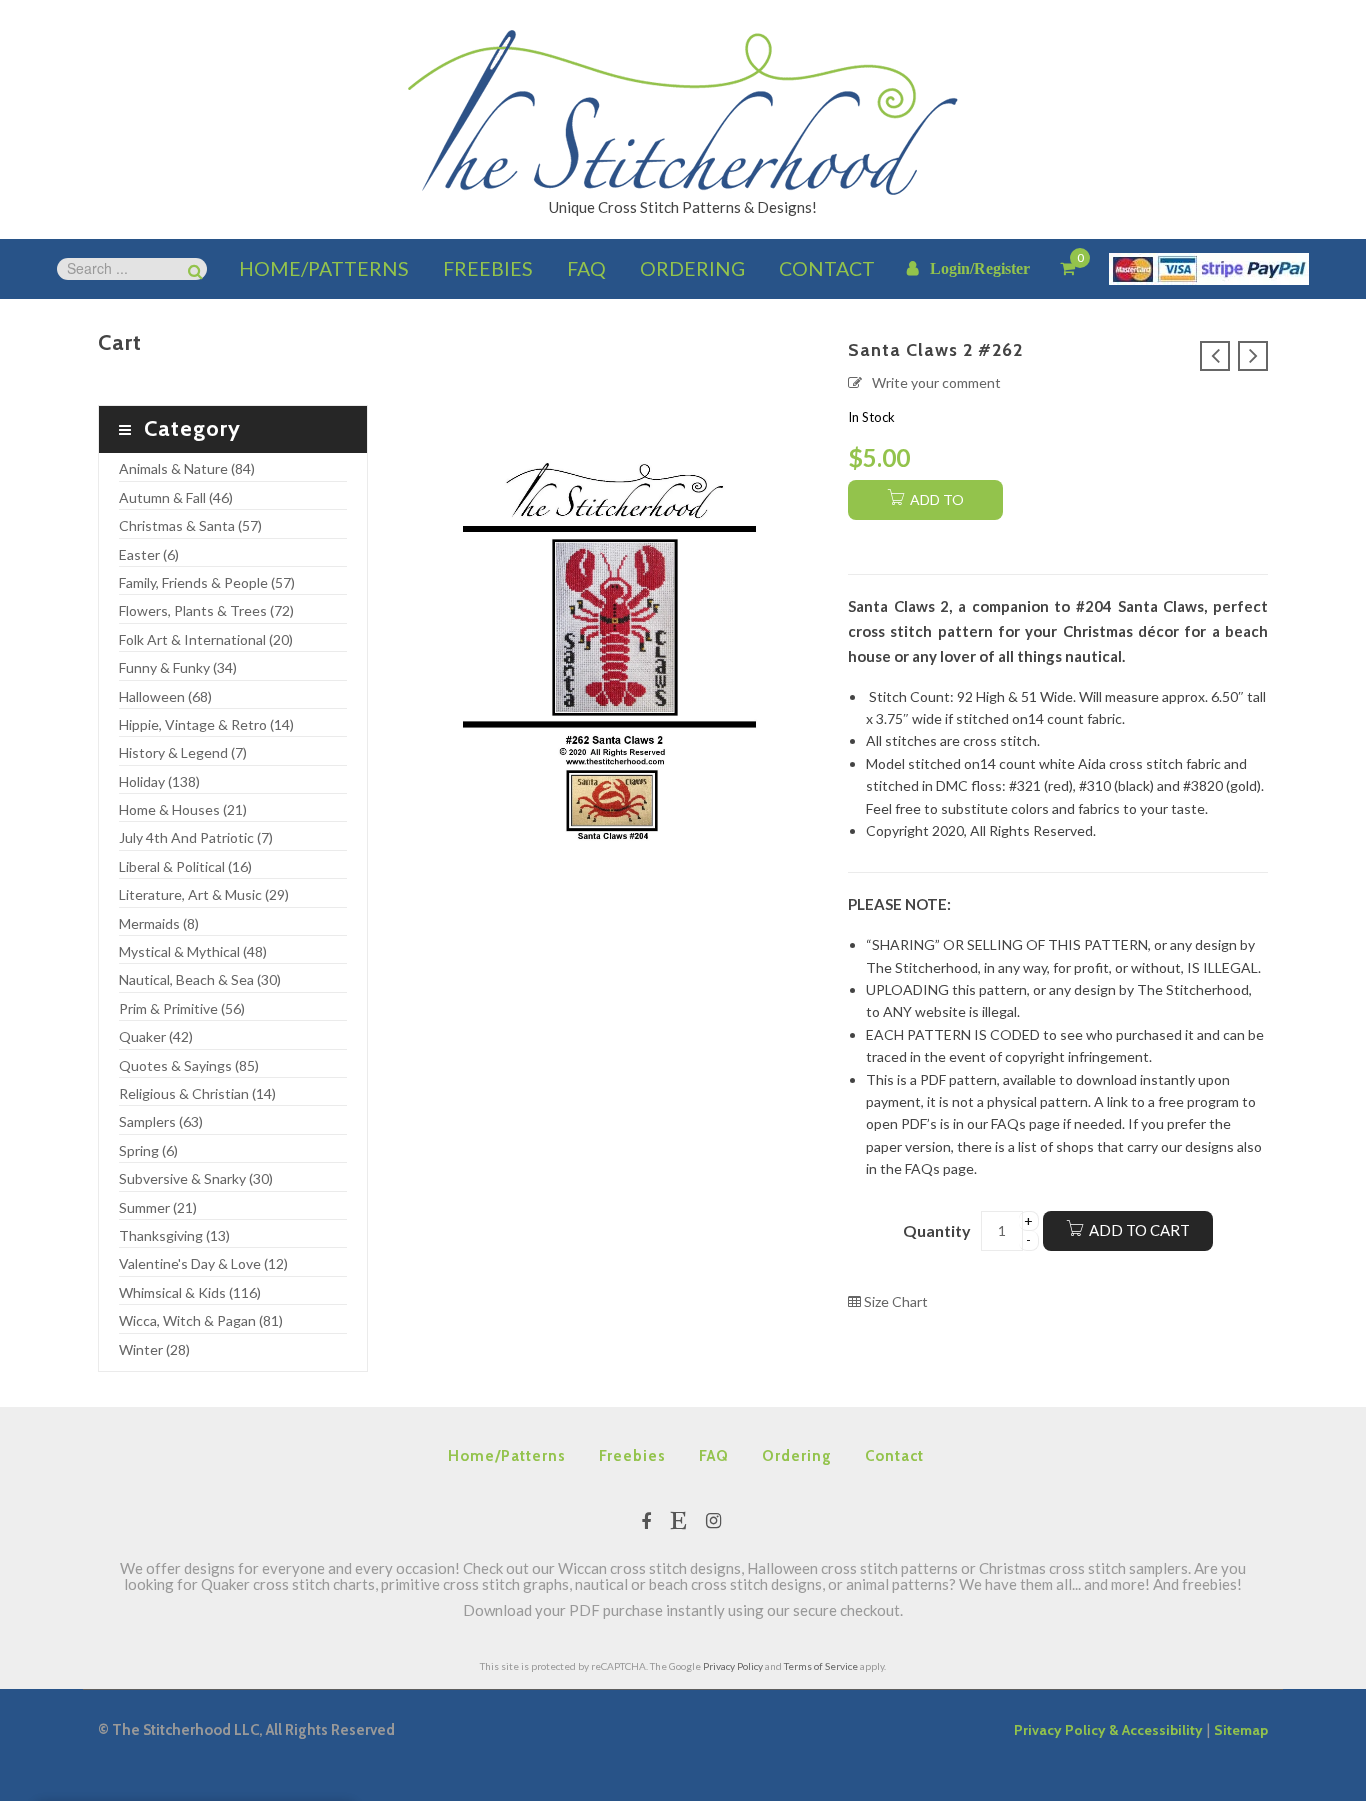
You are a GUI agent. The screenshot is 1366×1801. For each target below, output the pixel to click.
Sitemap (1241, 1730)
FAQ (714, 1456)
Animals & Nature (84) (187, 468)
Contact (894, 1456)
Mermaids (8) (159, 923)
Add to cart (1139, 1230)
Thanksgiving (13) (174, 1235)
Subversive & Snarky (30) (196, 1178)
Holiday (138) (159, 781)
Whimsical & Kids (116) (190, 1292)
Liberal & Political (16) (185, 866)
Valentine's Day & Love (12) (203, 1263)
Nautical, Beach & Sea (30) (200, 979)
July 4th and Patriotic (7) (196, 837)
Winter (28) (154, 1349)
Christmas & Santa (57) (190, 525)
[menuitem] (324, 269)
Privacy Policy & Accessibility (1108, 1730)
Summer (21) (158, 1207)
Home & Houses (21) (183, 809)
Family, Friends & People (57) (207, 582)
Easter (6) (149, 554)
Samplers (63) (161, 1121)
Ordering (797, 1456)
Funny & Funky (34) (178, 667)
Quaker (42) (156, 1036)
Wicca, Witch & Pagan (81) (201, 1320)
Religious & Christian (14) (197, 1093)
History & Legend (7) (183, 752)
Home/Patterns (507, 1456)
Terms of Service (821, 1666)
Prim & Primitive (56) (182, 1008)
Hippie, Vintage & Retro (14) (206, 724)
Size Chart (894, 1301)
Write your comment (936, 382)
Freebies (632, 1456)
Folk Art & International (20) (206, 639)
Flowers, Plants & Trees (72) (206, 610)
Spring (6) (148, 1150)
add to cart (935, 505)
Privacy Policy (733, 1666)
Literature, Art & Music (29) (204, 894)
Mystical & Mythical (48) (193, 951)
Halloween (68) (165, 696)
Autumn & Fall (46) (176, 497)
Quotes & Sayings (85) (189, 1065)
